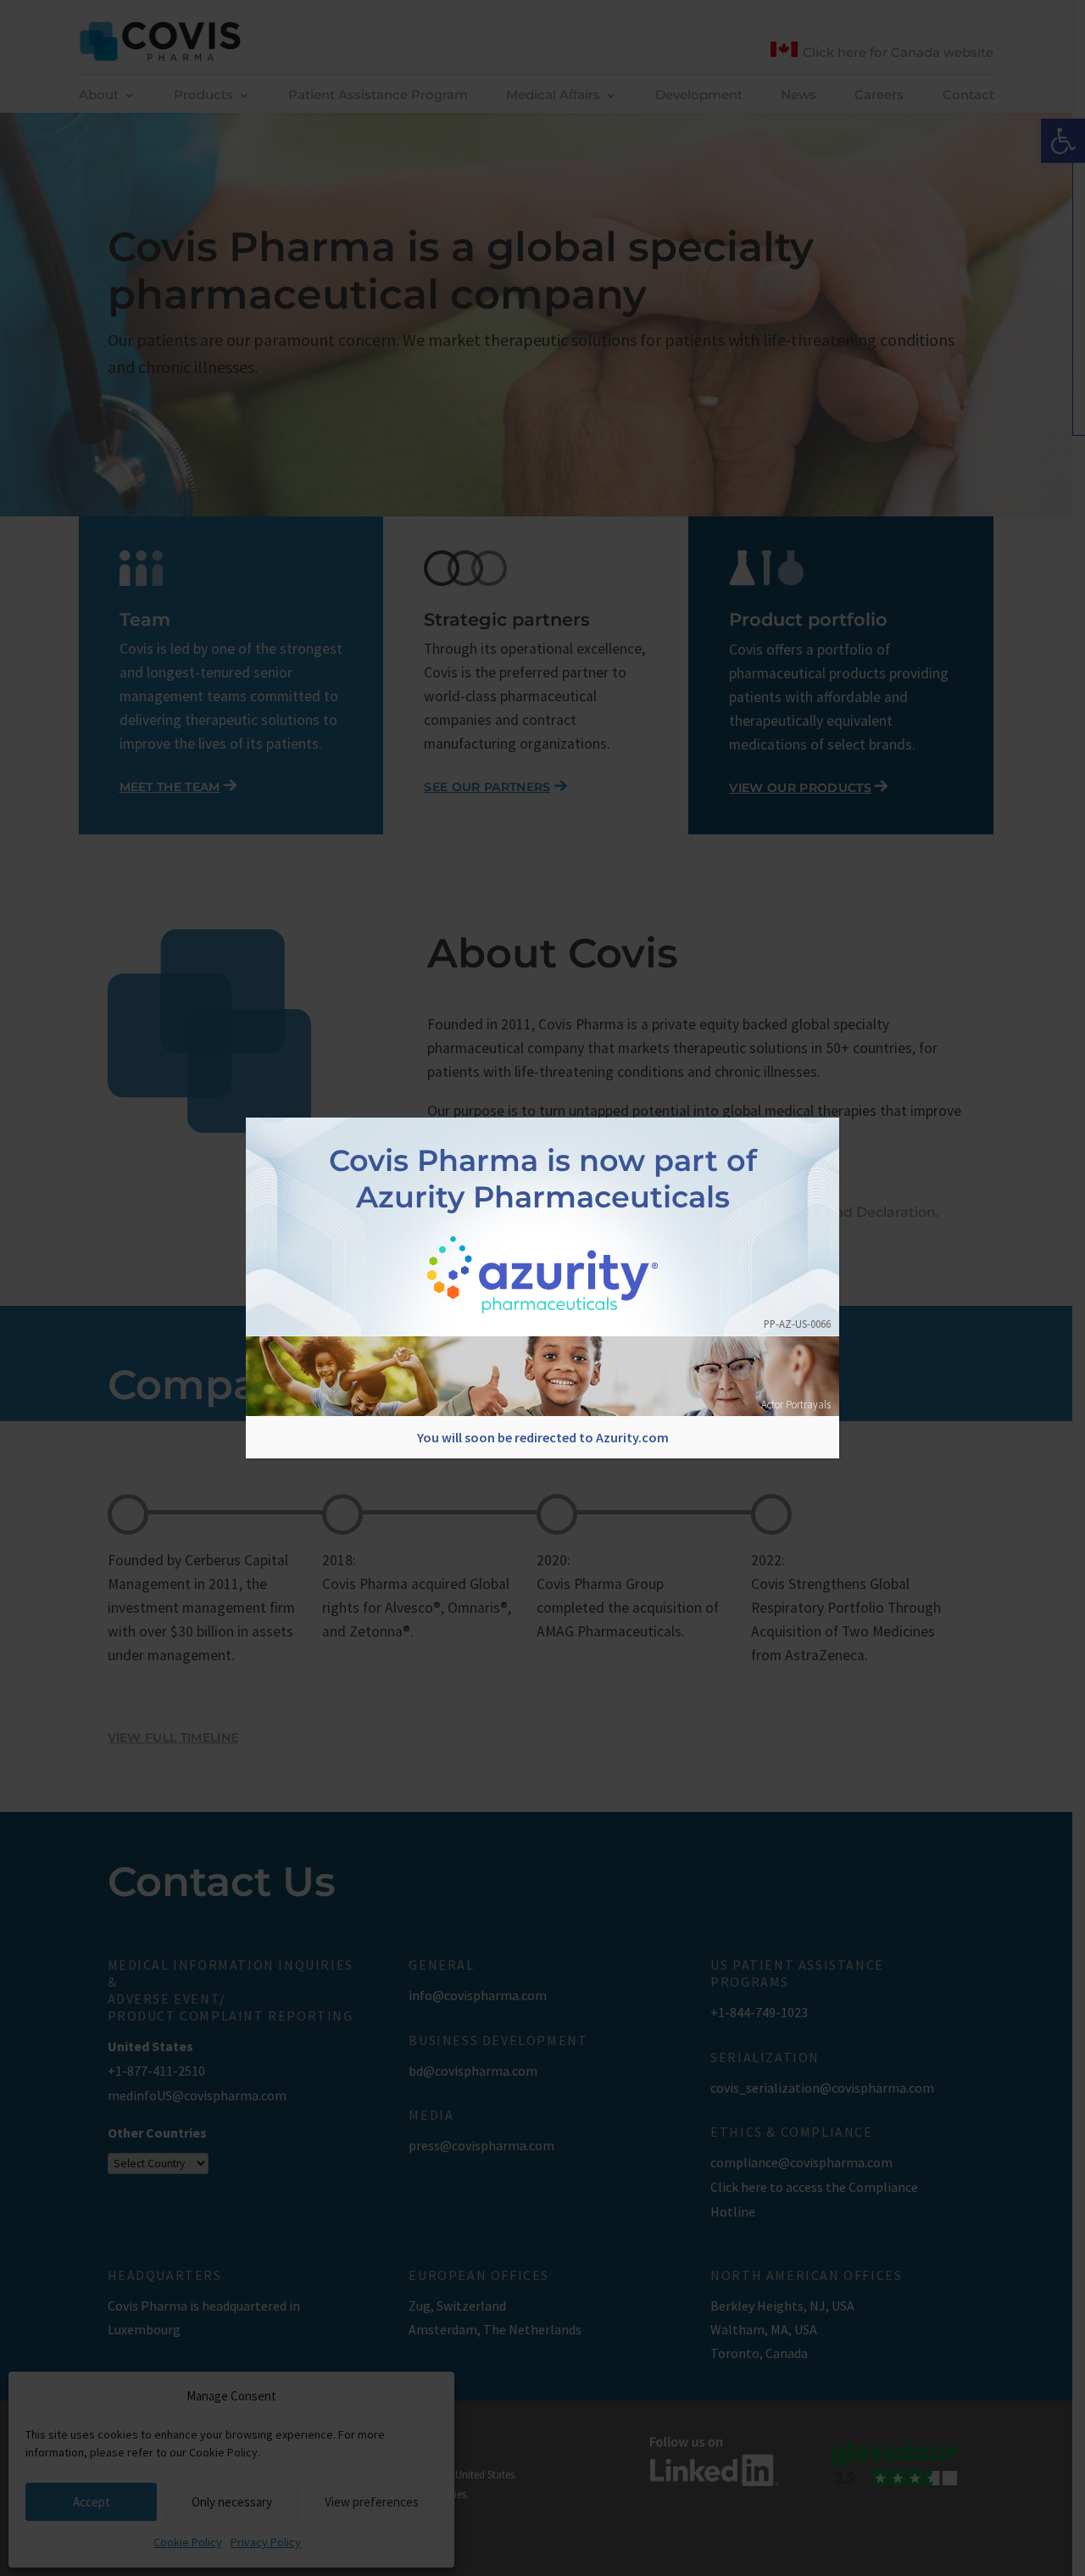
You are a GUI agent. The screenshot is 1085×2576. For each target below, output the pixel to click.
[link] (543, 1277)
